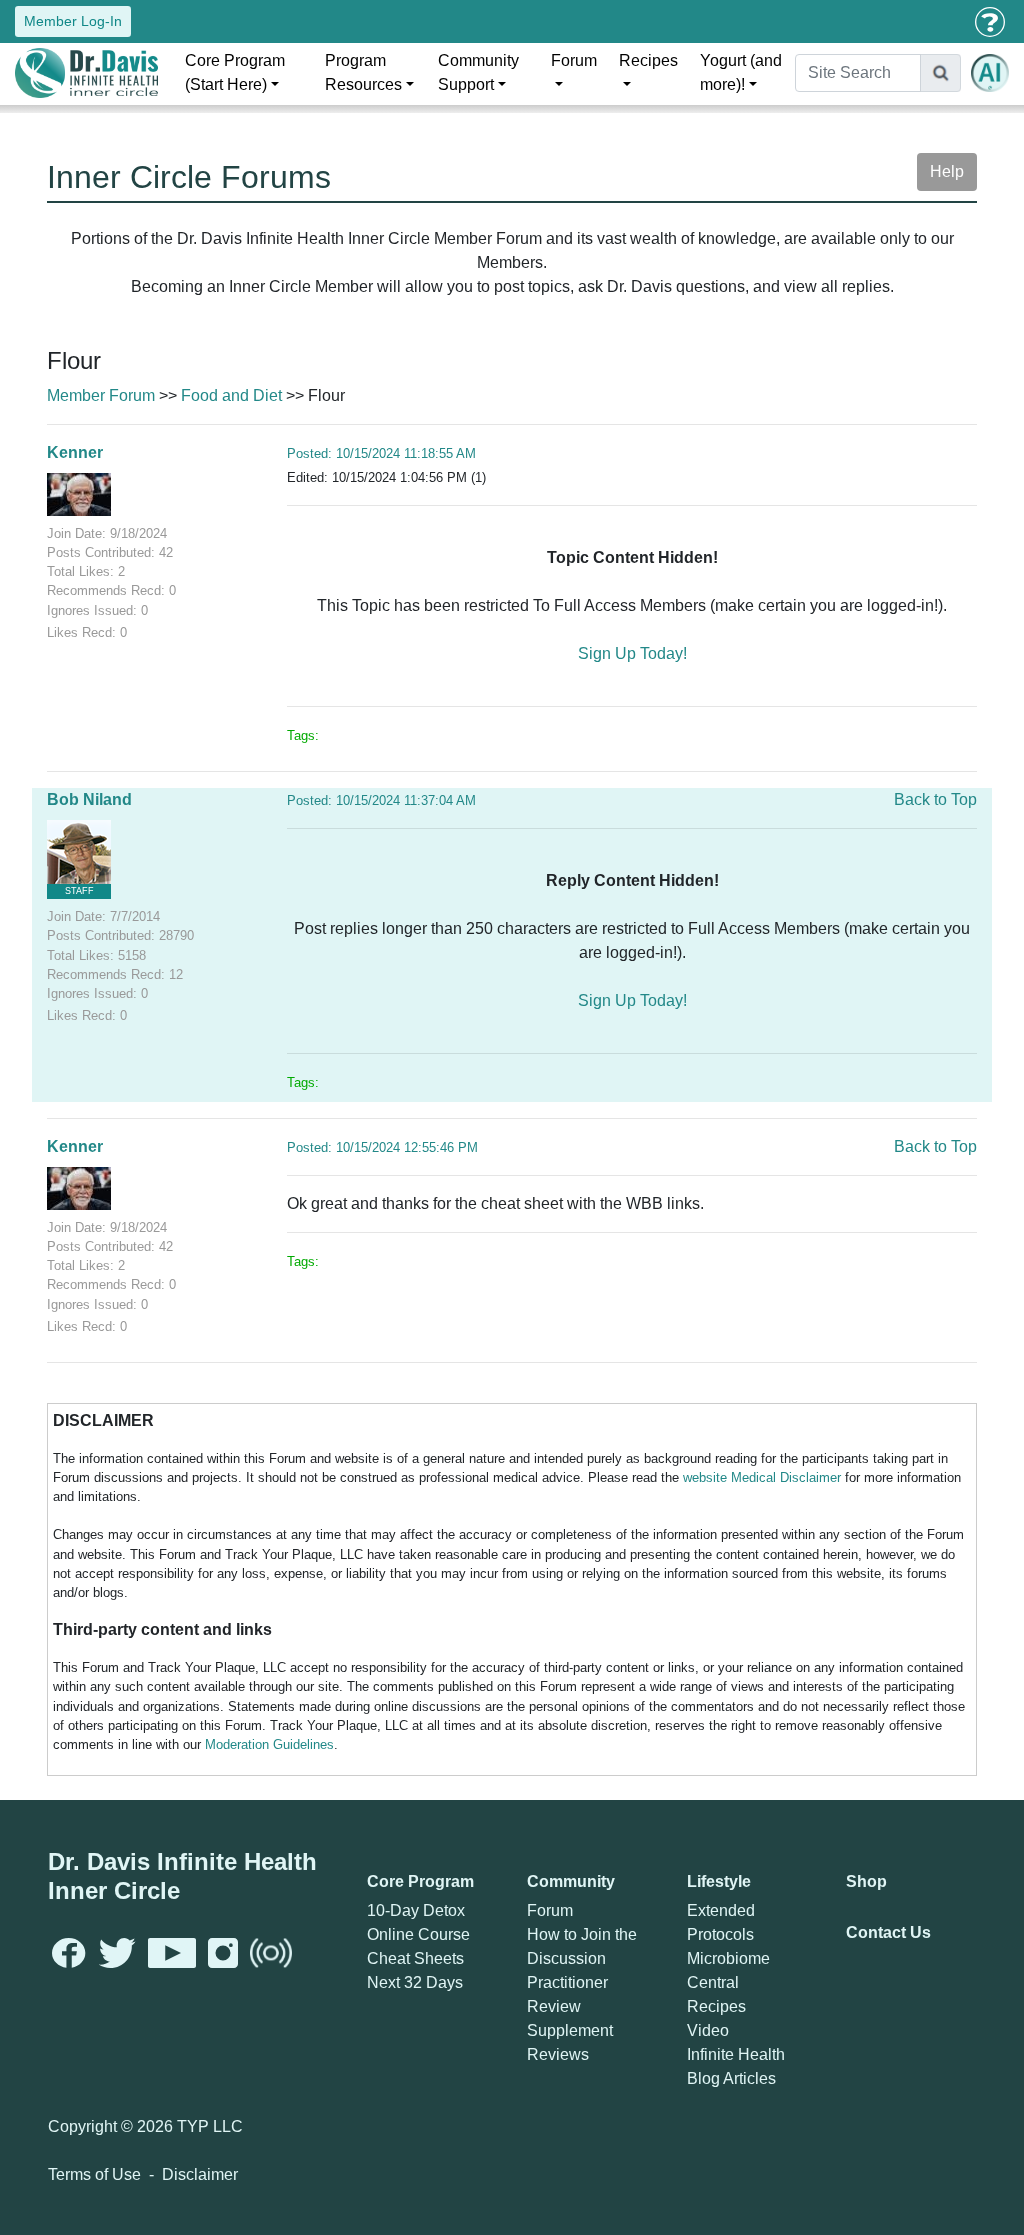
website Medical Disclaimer (762, 1477)
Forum (574, 60)
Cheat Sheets (415, 1958)
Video (708, 2030)
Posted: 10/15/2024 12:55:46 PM (382, 1147)
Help (947, 171)
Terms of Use (94, 2174)
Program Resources (363, 72)
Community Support (478, 72)
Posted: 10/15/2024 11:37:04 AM (381, 800)
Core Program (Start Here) (235, 72)
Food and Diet (231, 395)
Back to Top (935, 799)
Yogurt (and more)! (741, 72)
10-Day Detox (416, 1910)
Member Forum (101, 395)
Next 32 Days (415, 1982)
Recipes (648, 60)
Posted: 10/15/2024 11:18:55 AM (381, 453)
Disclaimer (200, 2174)
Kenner (75, 452)
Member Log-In (73, 21)
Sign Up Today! (632, 653)
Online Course (418, 1934)
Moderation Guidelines (269, 1744)
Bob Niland (89, 799)
